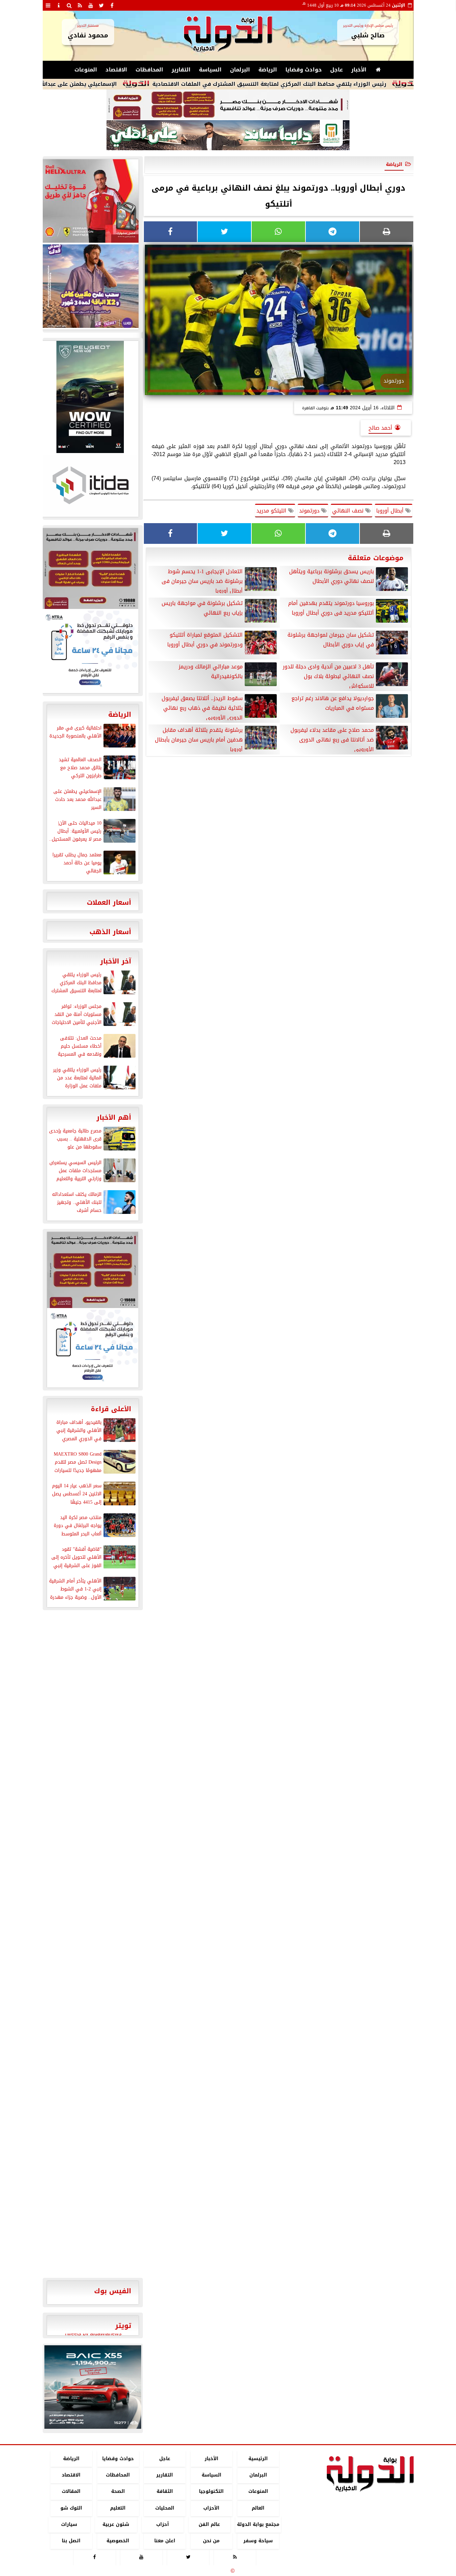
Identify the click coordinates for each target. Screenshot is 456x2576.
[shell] (90, 201)
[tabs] (48, 5)
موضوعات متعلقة (376, 558)
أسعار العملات (109, 902)
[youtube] (91, 5)
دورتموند (310, 511)
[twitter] (101, 5)
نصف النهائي (349, 511)
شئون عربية (116, 2524)
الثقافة (164, 2492)
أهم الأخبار (114, 1117)
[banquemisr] (228, 105)
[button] (52, 2387)
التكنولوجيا (211, 2492)
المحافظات (149, 70)
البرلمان (240, 70)
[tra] (90, 651)
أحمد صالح (380, 428)
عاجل (336, 70)
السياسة (210, 70)
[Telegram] (332, 232)
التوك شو (71, 2508)
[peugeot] (90, 397)
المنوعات (86, 70)
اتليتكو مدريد (272, 511)
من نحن (211, 2541)
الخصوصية (118, 2541)
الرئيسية (258, 2459)
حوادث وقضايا (304, 70)
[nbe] (228, 136)
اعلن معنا (164, 2541)
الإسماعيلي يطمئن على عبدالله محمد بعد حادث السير (111, 84)
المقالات (71, 2492)
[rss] (80, 5)
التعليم (118, 2508)
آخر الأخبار (116, 961)
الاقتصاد (116, 70)
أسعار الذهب (110, 932)
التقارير (181, 70)
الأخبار (359, 70)
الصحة (118, 2492)
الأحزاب (211, 2508)
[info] (59, 5)
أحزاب (163, 2524)
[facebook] (112, 5)
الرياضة (268, 70)
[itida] (90, 485)
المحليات (164, 2508)
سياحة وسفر (258, 2541)
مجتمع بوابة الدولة (258, 2524)
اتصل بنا (71, 2541)
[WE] (90, 286)
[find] (69, 5)
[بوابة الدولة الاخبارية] (93, 2387)
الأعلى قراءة (111, 1409)
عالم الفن (209, 2524)
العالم (258, 2508)
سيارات (69, 2524)
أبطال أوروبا (391, 511)
